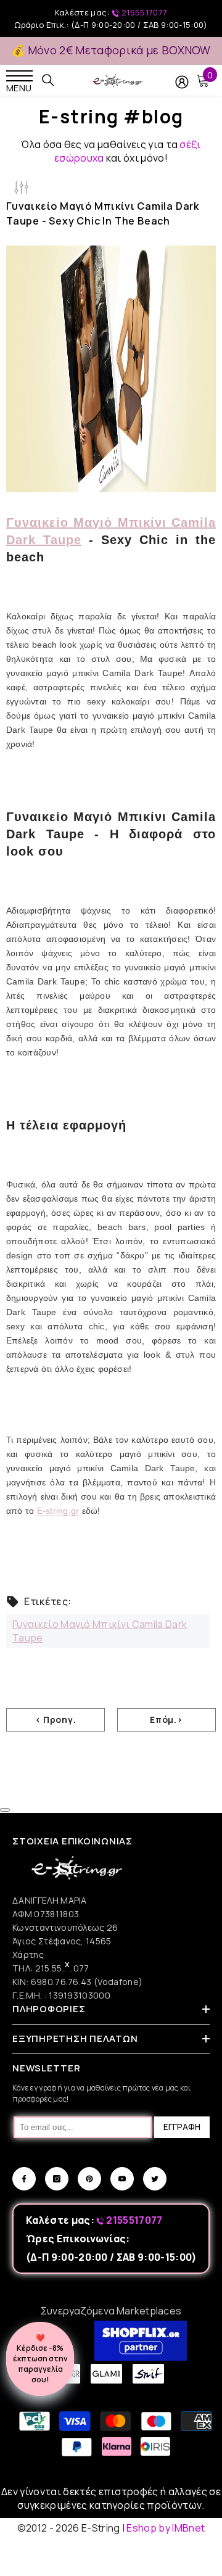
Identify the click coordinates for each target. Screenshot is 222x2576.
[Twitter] (155, 2179)
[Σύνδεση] (182, 82)
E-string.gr (58, 1511)
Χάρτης (28, 1955)
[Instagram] (57, 2179)
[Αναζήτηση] (48, 80)
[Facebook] (24, 2179)
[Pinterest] (89, 2179)
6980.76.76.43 (62, 1982)
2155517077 (144, 12)
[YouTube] (122, 2179)
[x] (30, 2166)
